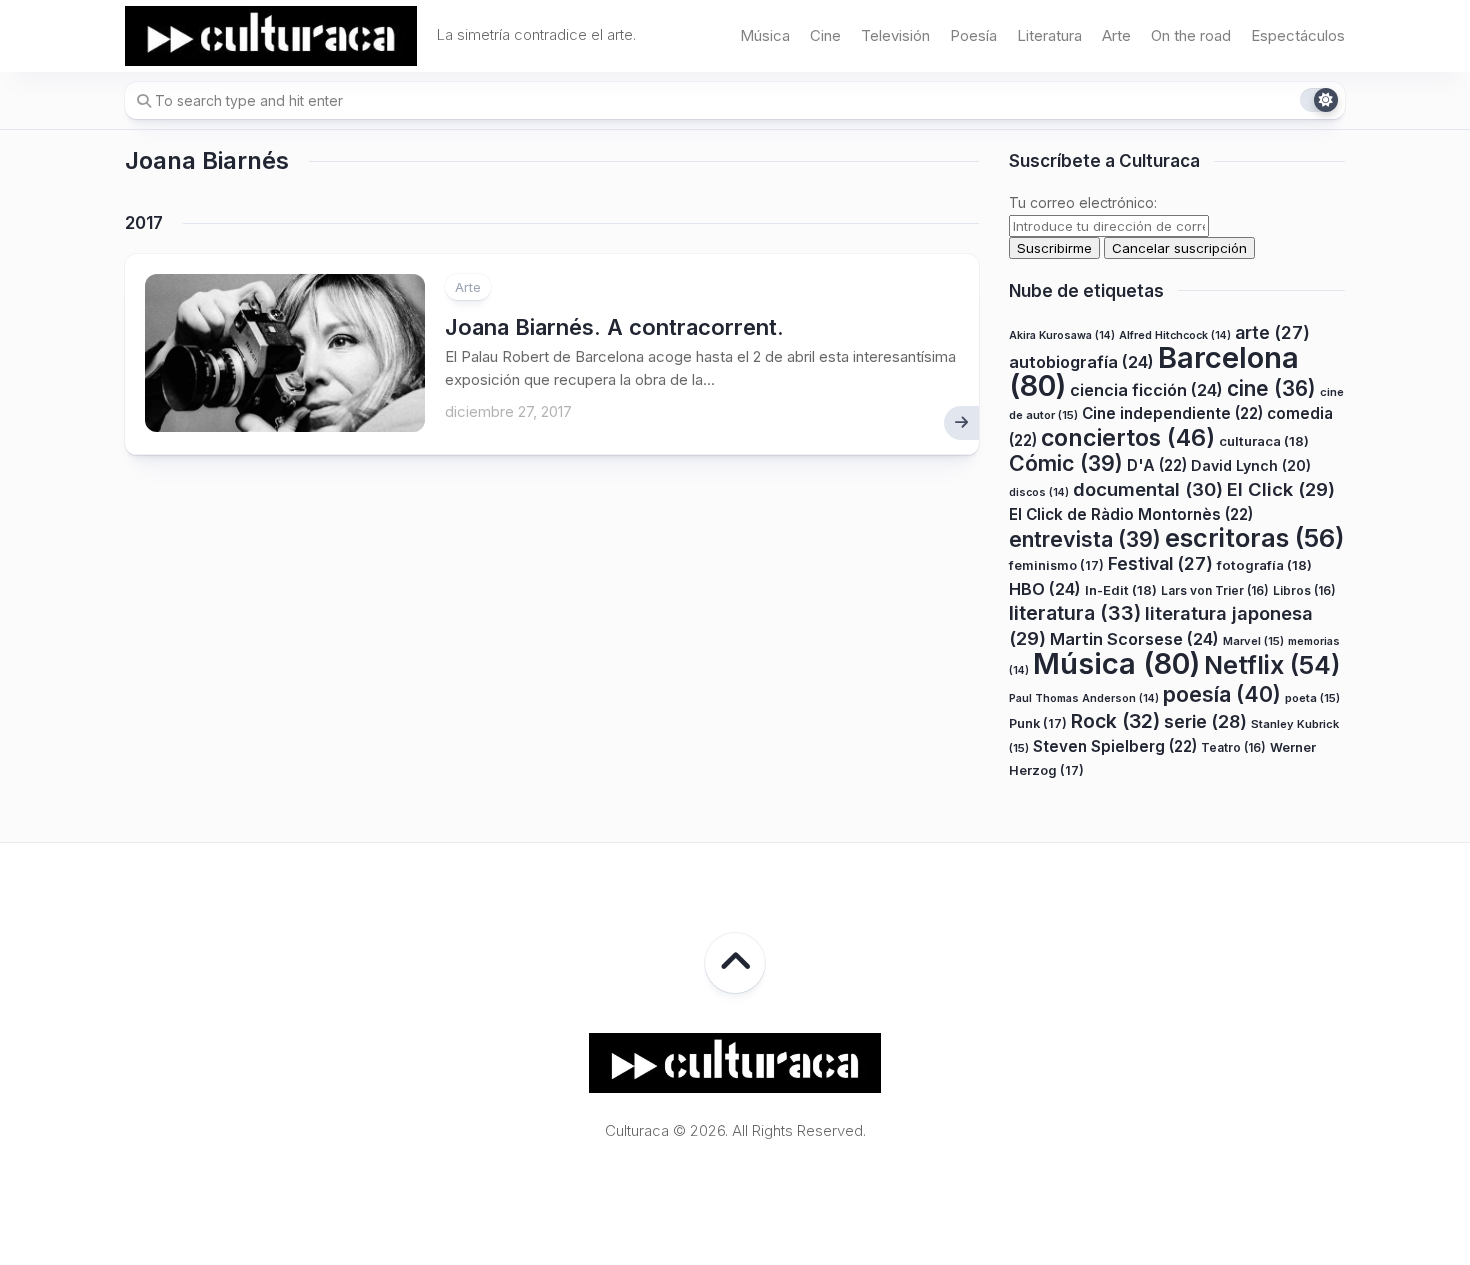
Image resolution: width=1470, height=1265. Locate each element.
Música (765, 35)
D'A (1157, 465)
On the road (1191, 35)
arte (1272, 332)
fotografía (1264, 565)
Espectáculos (1298, 35)
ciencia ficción (1146, 390)
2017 (144, 223)
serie (1205, 721)
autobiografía (1081, 362)
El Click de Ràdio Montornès (1131, 514)
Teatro (1233, 747)
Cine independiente (1172, 413)
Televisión (895, 35)
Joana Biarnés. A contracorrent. (614, 327)
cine (1271, 388)
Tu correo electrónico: (1083, 202)
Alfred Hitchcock (1175, 335)
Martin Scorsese (1134, 639)
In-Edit (1121, 590)
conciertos (1128, 438)
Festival (1160, 563)
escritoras (1255, 537)
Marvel (1253, 641)
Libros (1304, 590)
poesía (1222, 694)
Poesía (973, 35)
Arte (1116, 35)
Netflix (1272, 665)
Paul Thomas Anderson (1084, 698)
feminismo (1056, 565)
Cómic (1066, 463)
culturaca (1264, 441)
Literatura (1049, 35)
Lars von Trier (1215, 590)
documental (1148, 489)
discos (1039, 492)
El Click (1281, 489)
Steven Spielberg (1115, 746)
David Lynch (1251, 465)
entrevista (1085, 539)
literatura (1075, 613)
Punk (1038, 723)
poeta (1312, 698)
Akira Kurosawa (1062, 335)
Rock (1115, 721)
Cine (825, 35)
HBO (1045, 589)
